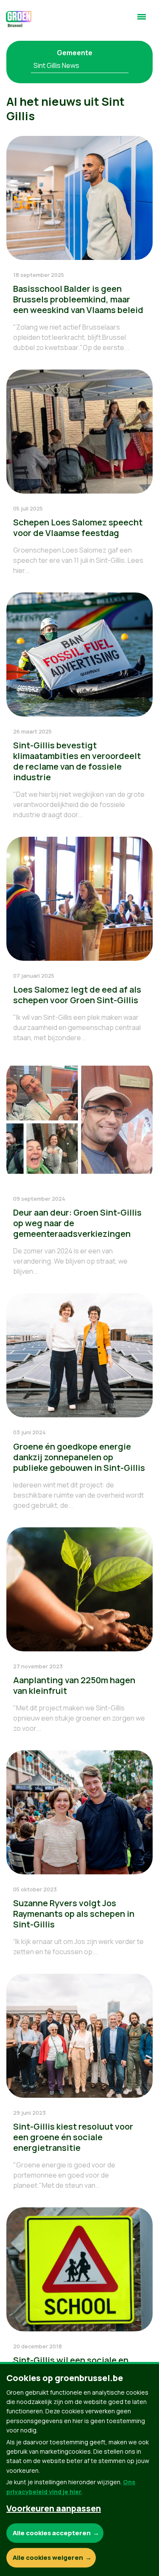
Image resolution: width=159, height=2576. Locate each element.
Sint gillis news (56, 65)
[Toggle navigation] (142, 20)
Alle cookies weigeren (48, 2558)
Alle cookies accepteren (52, 2533)
